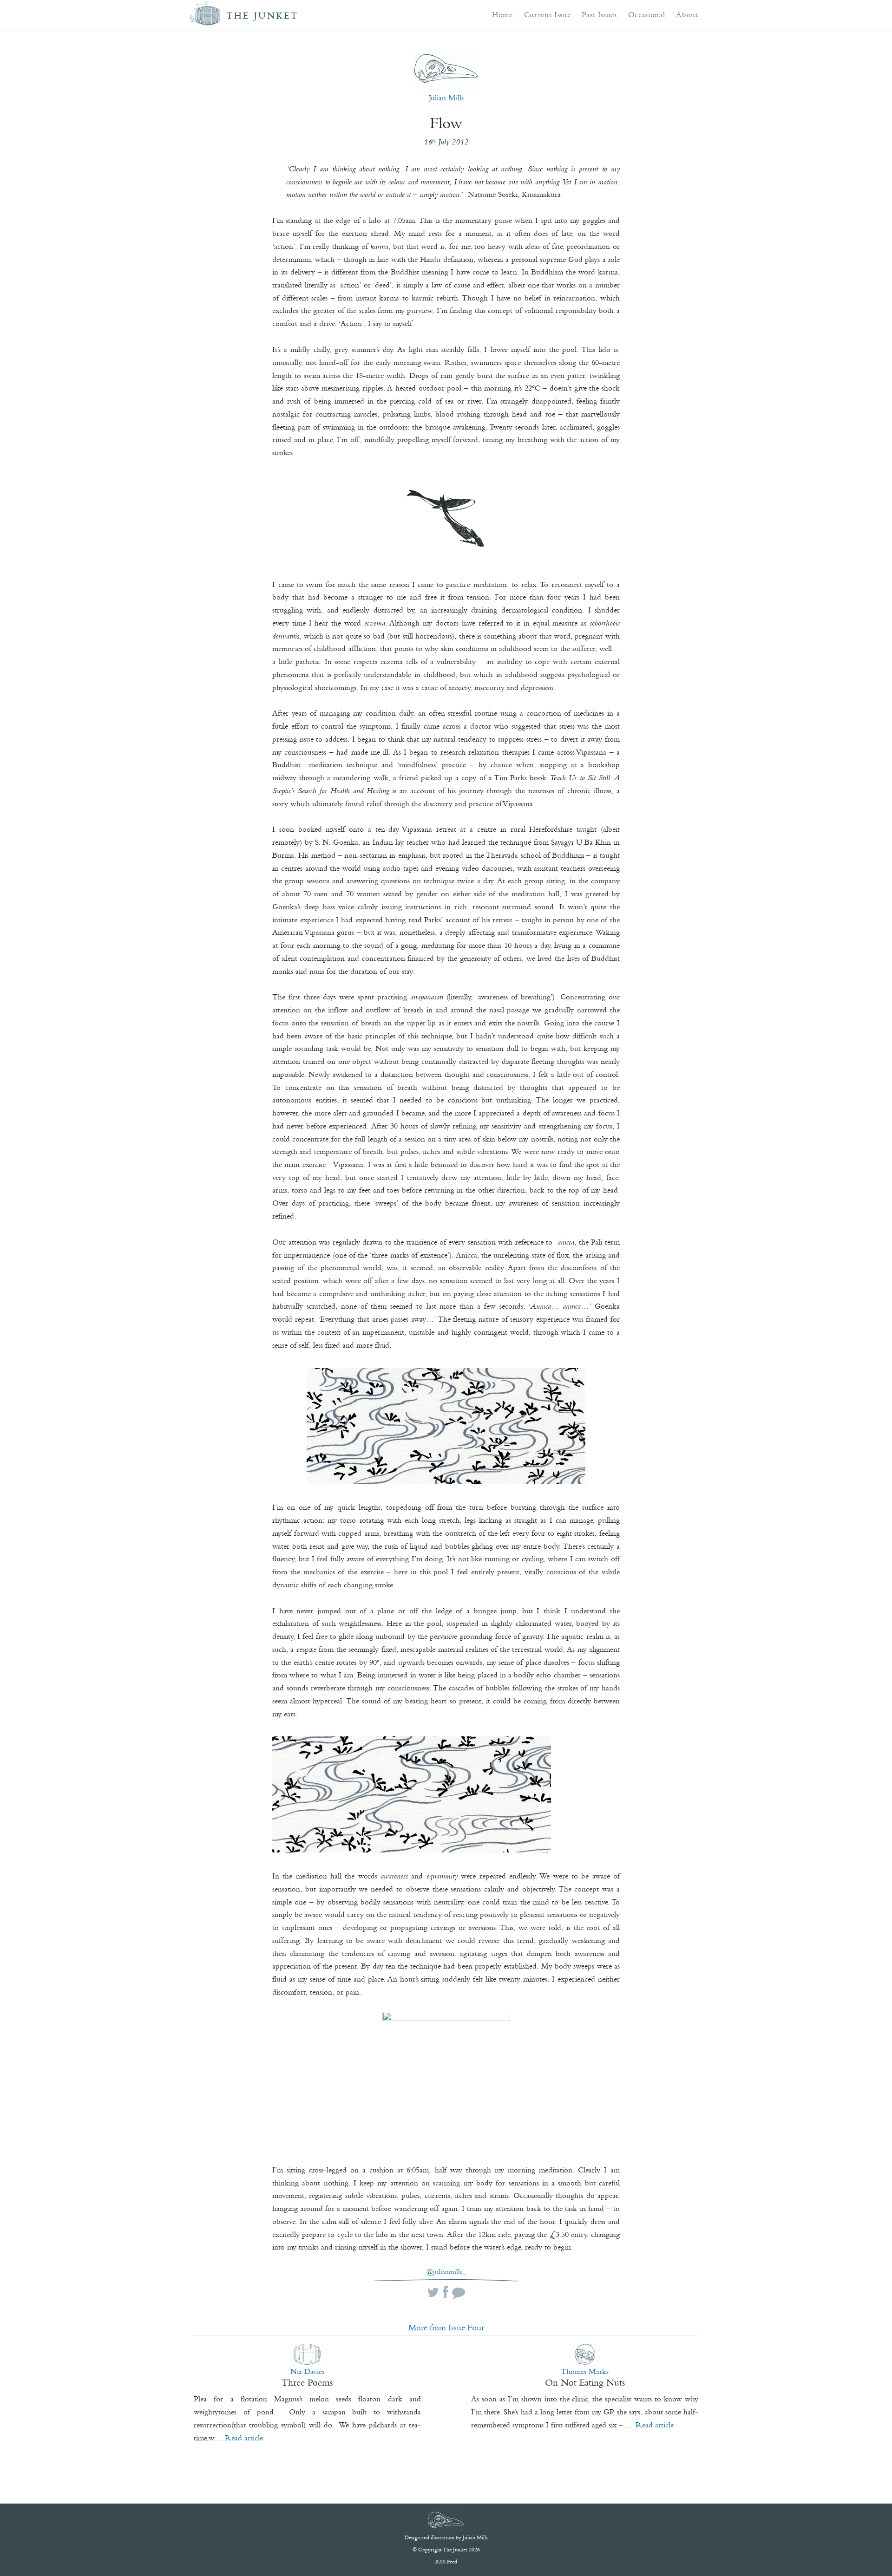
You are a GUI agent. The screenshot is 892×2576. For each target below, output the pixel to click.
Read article (244, 2438)
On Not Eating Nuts (585, 2382)
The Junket (262, 16)
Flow (446, 123)
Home (502, 14)
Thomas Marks (585, 2371)
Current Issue (548, 14)
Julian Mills (446, 98)
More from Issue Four (446, 2328)
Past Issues (599, 14)
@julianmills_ (446, 2272)
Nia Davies (307, 2371)
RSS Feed (446, 2562)
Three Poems (307, 2382)
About (687, 14)
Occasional (647, 14)
